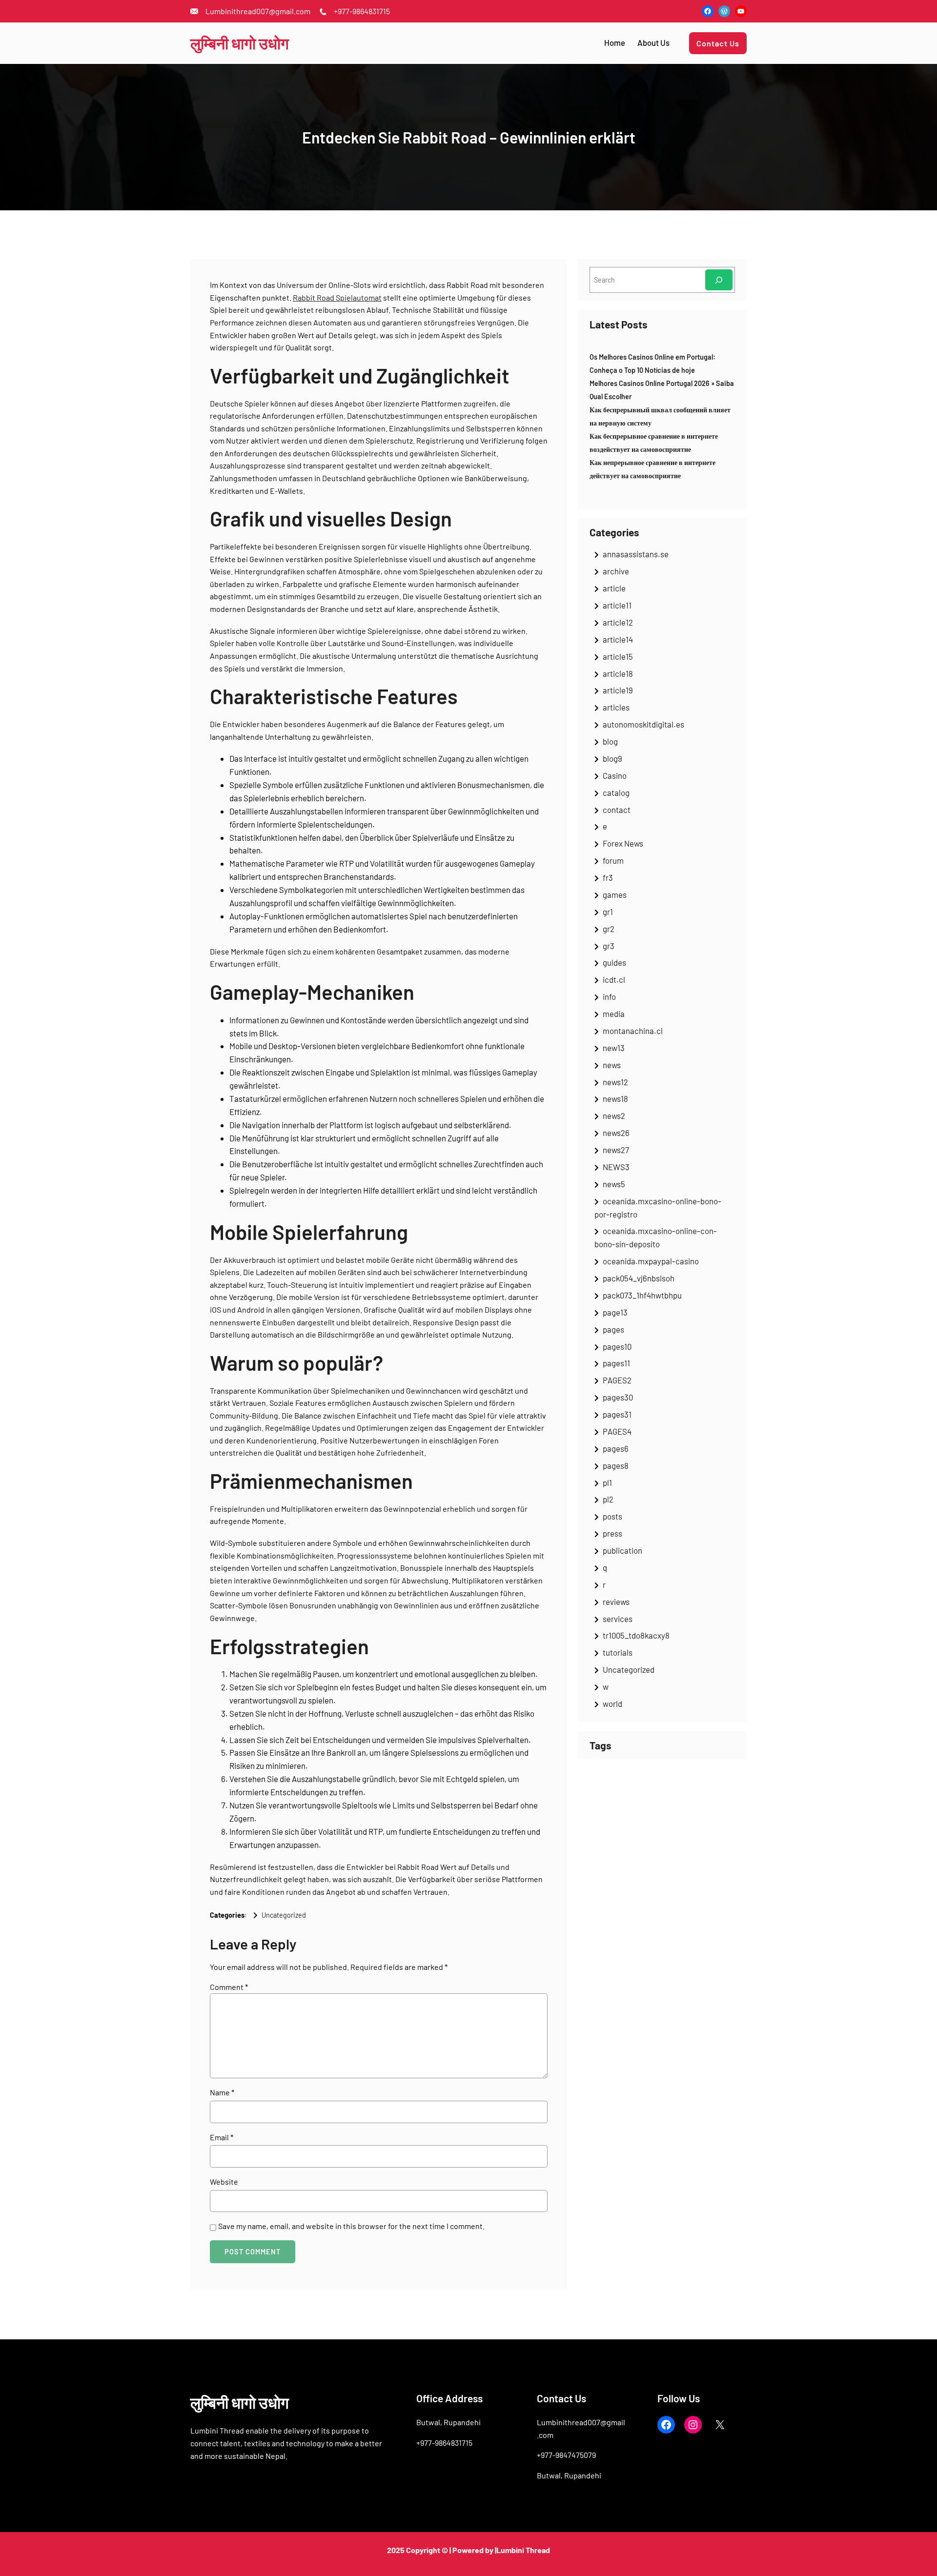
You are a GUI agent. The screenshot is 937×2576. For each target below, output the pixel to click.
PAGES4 (617, 1431)
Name (222, 2092)
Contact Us (718, 43)
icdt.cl (614, 979)
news (612, 1065)
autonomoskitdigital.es (643, 724)
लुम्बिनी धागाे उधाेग (240, 43)
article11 (617, 605)
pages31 (617, 1414)
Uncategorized (284, 1915)
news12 (615, 1082)
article (614, 588)
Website (224, 2181)
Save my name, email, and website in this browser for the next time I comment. (351, 2226)
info (609, 996)
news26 (616, 1133)
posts (612, 1516)
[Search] (719, 280)
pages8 (616, 1465)
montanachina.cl (633, 1031)
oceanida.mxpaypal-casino (651, 1261)
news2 (614, 1116)
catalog (616, 792)
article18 (618, 673)
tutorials (618, 1652)
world (612, 1704)
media (614, 1014)
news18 (615, 1098)
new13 (614, 1048)
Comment (229, 1987)
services (618, 1619)
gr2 (609, 929)
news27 (616, 1150)
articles (616, 707)
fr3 (608, 877)
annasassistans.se (636, 554)
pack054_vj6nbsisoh (639, 1278)
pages (613, 1329)
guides (614, 962)
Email (222, 2137)
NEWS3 (616, 1167)
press (612, 1533)
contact (617, 810)
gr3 (609, 946)
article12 (618, 622)
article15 (618, 656)
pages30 (618, 1397)
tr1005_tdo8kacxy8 (636, 1635)
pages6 (616, 1448)
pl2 (608, 1499)
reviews (616, 1602)
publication (622, 1550)
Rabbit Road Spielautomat (337, 297)
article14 (618, 639)
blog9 (612, 758)
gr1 (608, 912)
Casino (615, 775)
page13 (615, 1312)
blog (610, 741)
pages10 (617, 1346)
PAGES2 (617, 1380)
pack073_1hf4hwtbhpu (642, 1295)
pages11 (616, 1363)
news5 (614, 1184)
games (615, 894)
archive (616, 571)
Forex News (623, 843)
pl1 (607, 1482)
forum (613, 860)
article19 (618, 690)
